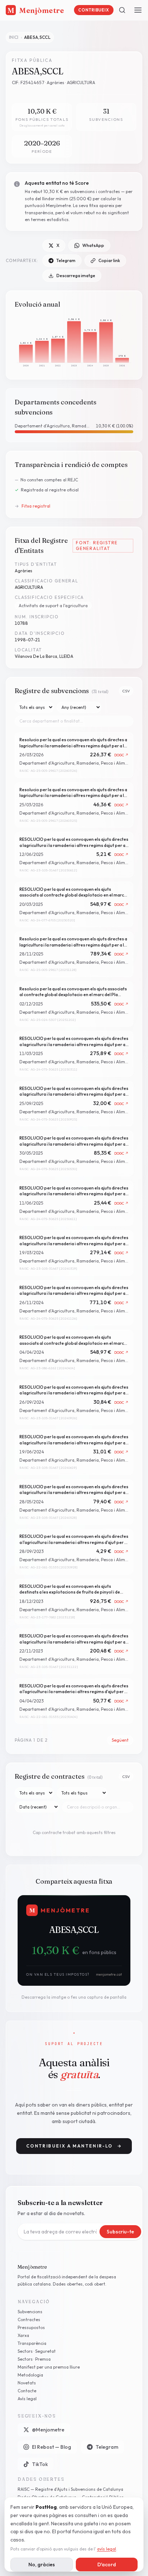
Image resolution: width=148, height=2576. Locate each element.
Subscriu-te (120, 2232)
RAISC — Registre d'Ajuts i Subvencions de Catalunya (70, 2489)
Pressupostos (31, 2327)
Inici (14, 37)
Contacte (27, 2391)
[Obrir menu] (138, 10)
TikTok (40, 2464)
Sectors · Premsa (34, 2359)
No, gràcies (42, 2564)
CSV (126, 691)
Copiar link (109, 260)
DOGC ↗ (122, 755)
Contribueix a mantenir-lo (74, 2146)
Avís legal (27, 2399)
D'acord (107, 2564)
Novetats (27, 2383)
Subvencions (30, 2312)
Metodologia (30, 2375)
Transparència (32, 2343)
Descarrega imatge (76, 276)
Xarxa (23, 2335)
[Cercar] (122, 10)
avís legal (107, 2549)
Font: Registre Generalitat (97, 546)
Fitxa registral (33, 506)
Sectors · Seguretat (37, 2351)
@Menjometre (48, 2430)
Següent (120, 1740)
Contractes (29, 2320)
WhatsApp (93, 245)
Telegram (66, 260)
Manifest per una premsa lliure (49, 2367)
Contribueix (94, 10)
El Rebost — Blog (52, 2447)
